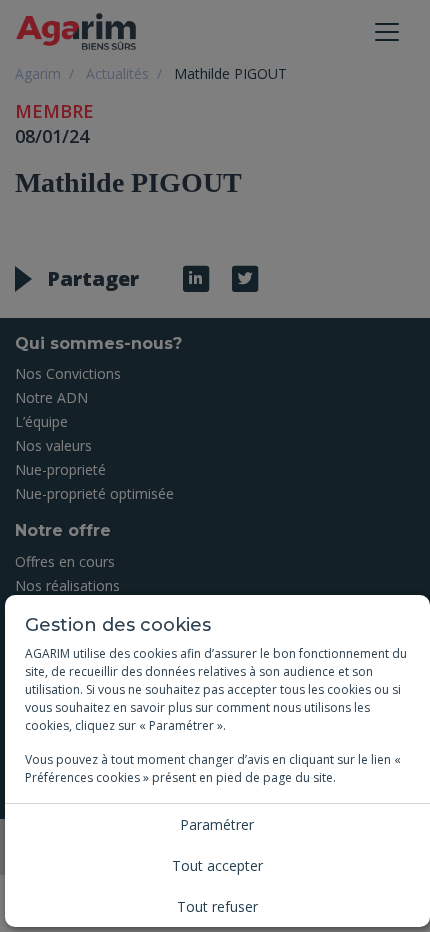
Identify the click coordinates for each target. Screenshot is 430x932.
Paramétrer (217, 824)
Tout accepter (217, 865)
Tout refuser (217, 906)
